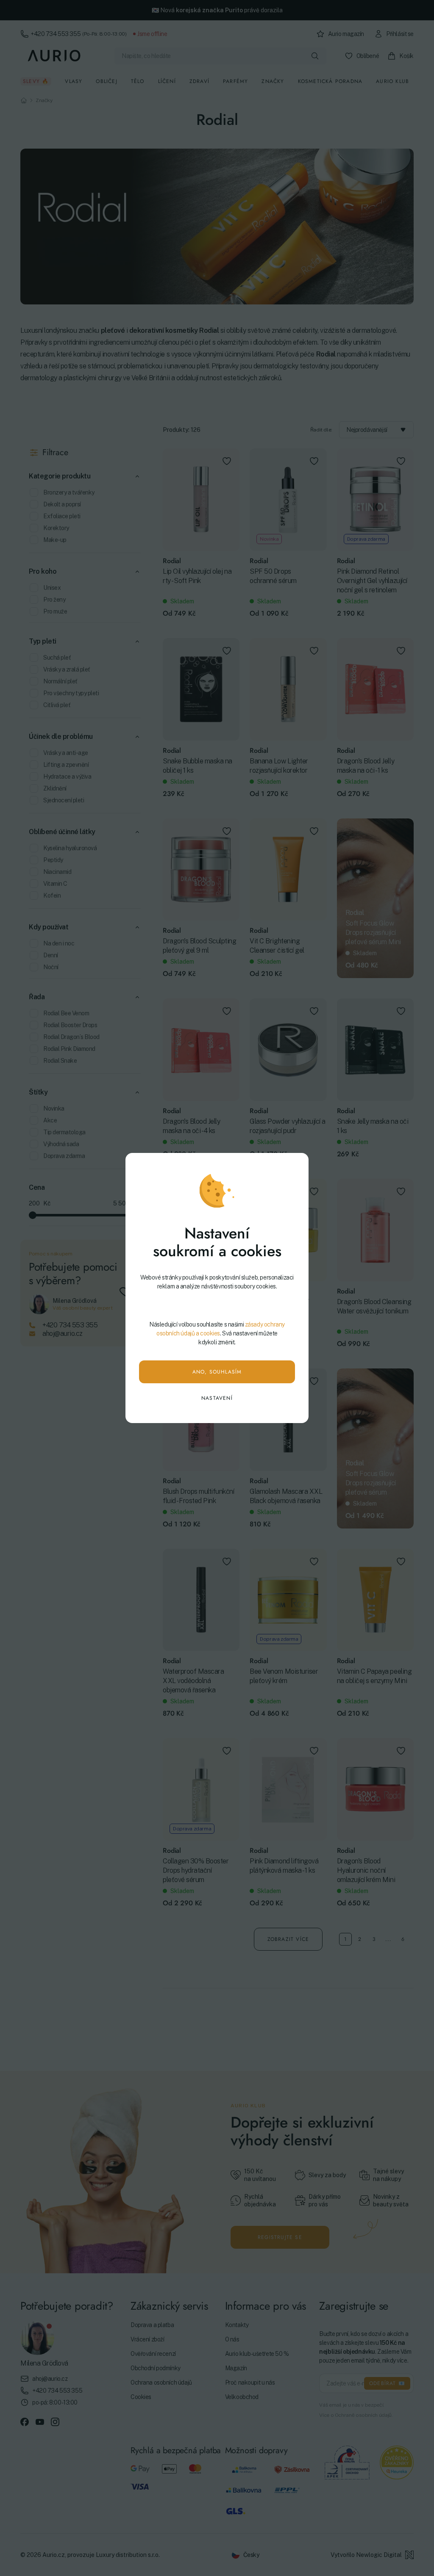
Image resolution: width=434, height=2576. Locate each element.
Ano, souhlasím (217, 1372)
